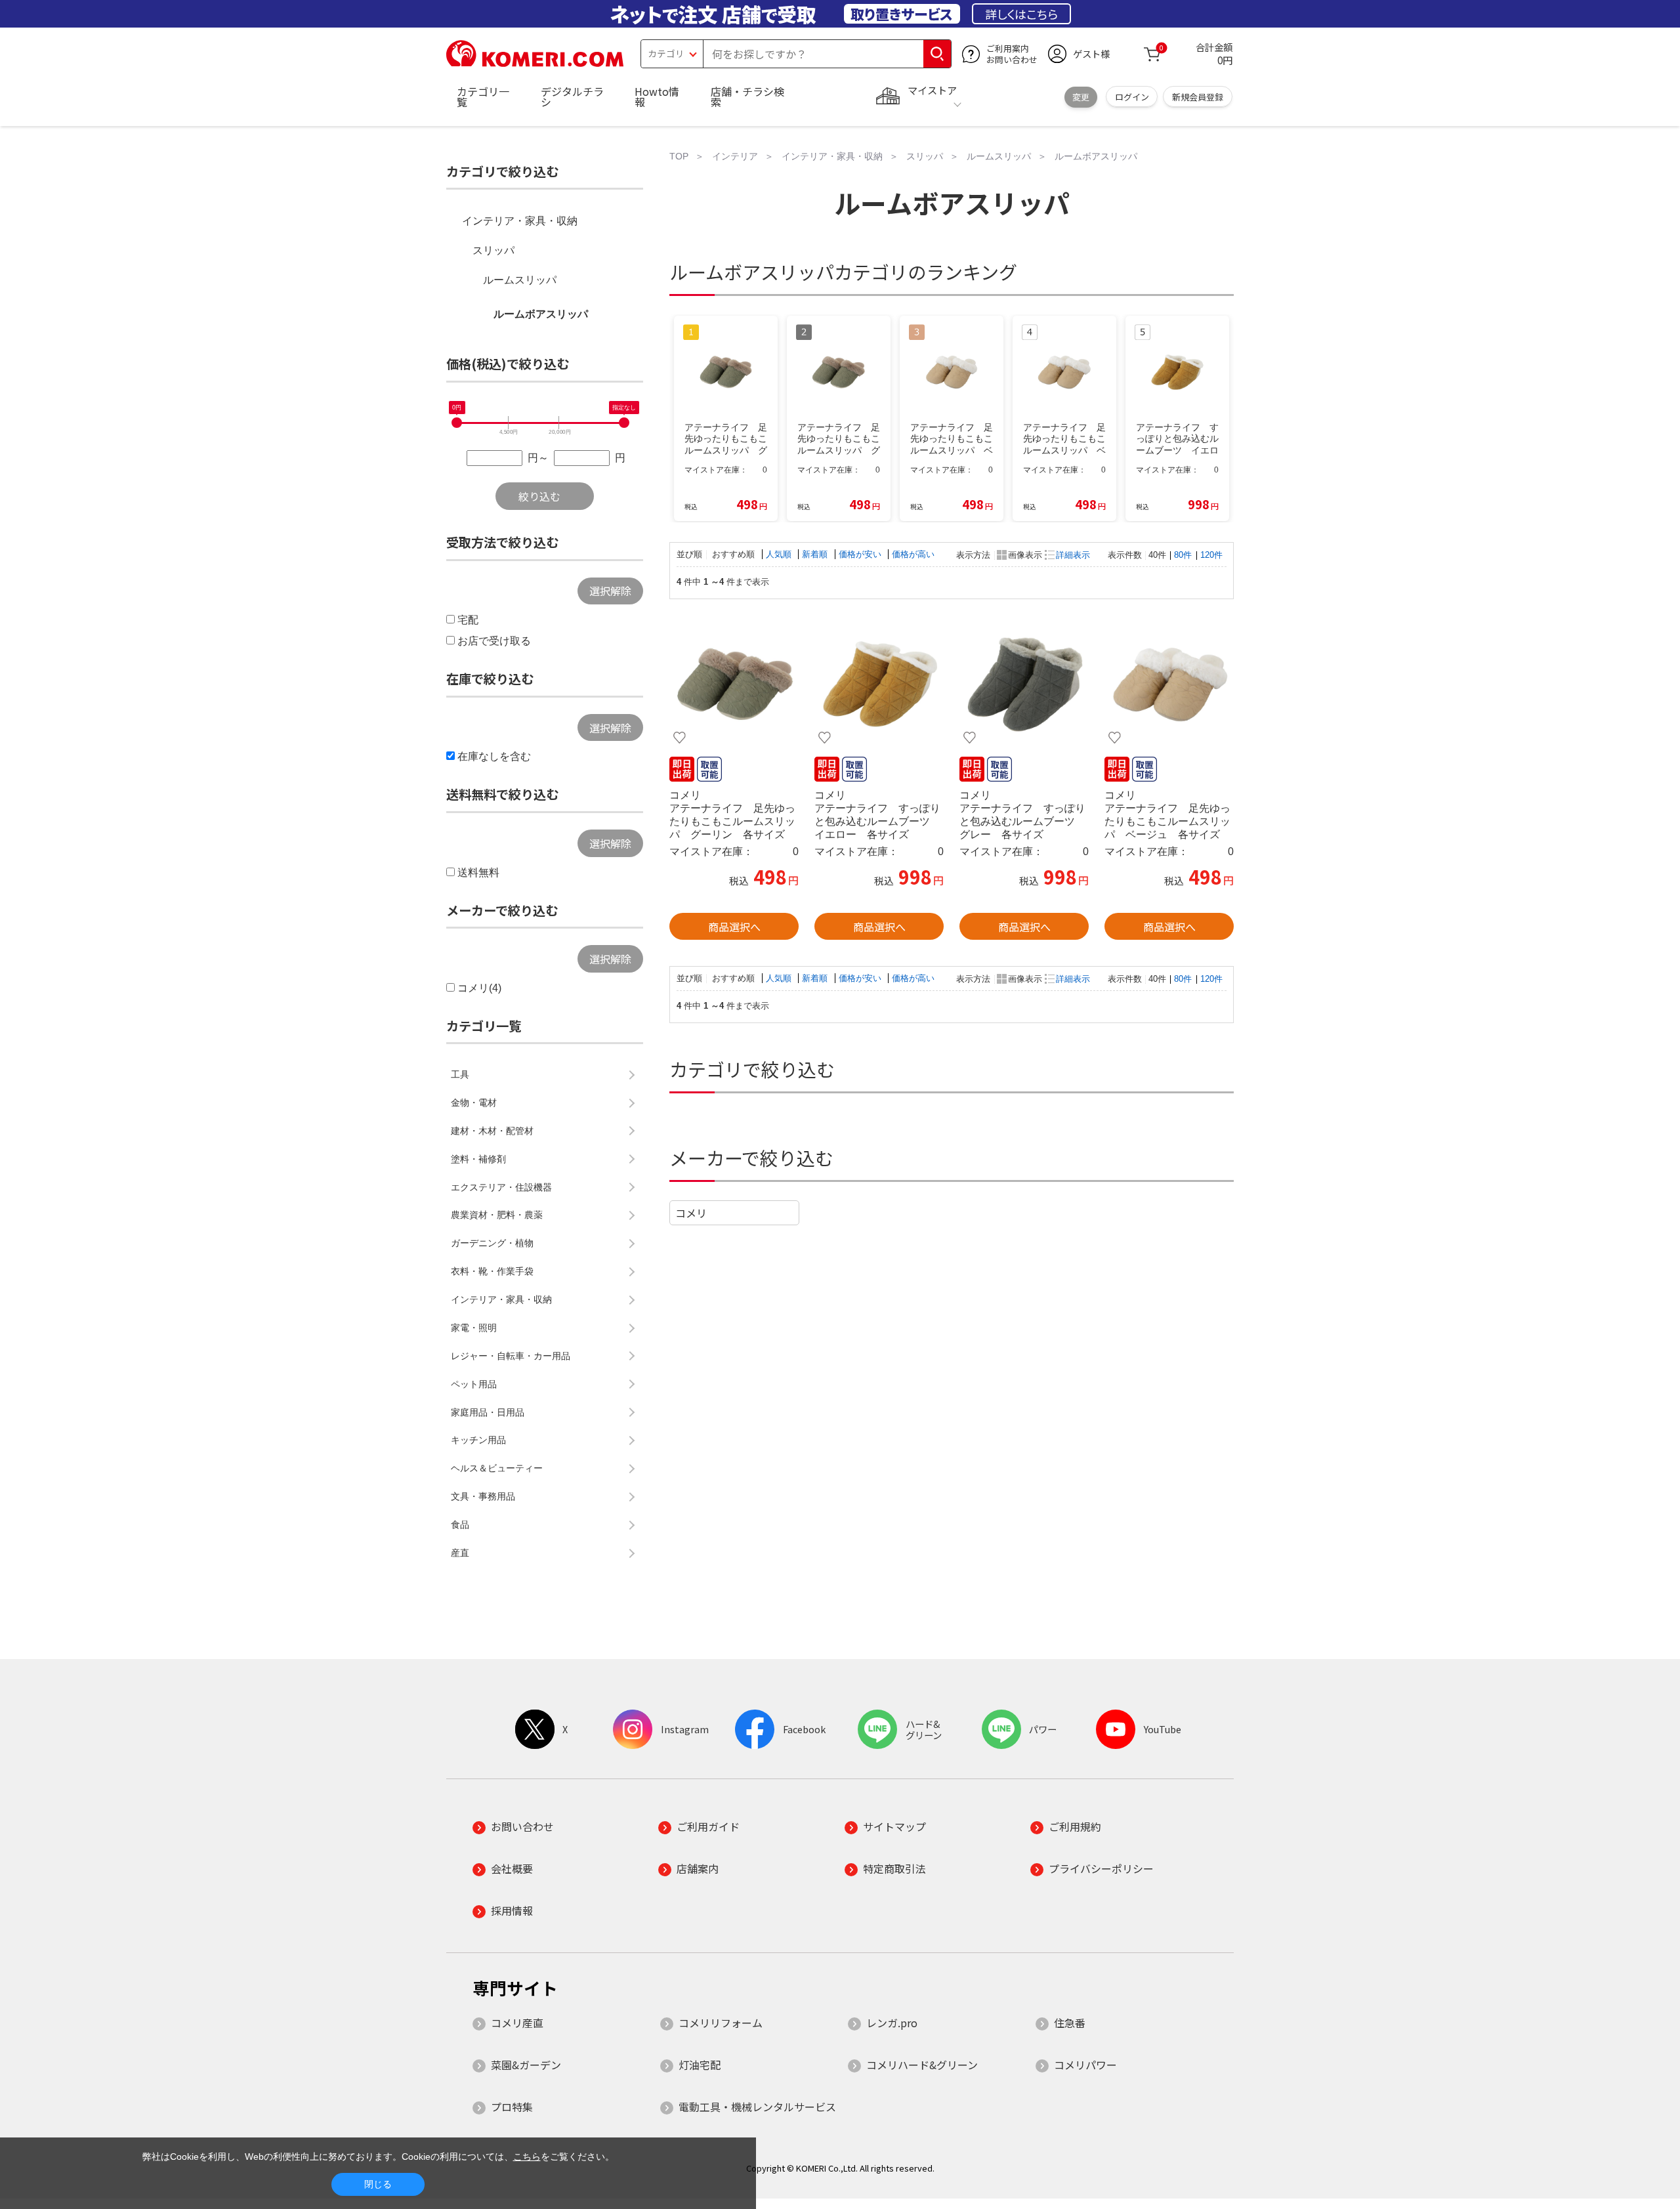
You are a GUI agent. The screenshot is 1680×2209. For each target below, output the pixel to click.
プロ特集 (512, 2107)
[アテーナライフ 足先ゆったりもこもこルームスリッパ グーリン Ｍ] (734, 684)
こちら (527, 2156)
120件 (1211, 555)
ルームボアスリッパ (541, 314)
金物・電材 (474, 1103)
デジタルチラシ (572, 96)
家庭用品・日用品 (488, 1412)
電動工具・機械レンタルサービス (757, 2107)
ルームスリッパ (520, 280)
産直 (460, 1553)
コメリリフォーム (721, 2023)
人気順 (780, 554)
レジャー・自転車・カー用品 (511, 1356)
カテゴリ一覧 (483, 96)
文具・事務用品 (483, 1496)
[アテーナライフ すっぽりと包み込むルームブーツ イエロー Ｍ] (879, 684)
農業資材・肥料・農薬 (497, 1215)
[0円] (457, 423)
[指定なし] (624, 423)
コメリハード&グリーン (922, 2065)
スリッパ (493, 250)
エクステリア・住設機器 (501, 1187)
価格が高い (913, 554)
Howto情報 (657, 96)
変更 (1081, 97)
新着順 (816, 554)
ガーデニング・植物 (492, 1243)
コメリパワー (1085, 2065)
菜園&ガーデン (526, 2065)
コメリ (691, 1213)
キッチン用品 (478, 1440)
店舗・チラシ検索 (747, 96)
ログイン (1132, 97)
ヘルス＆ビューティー (497, 1468)
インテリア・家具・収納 (520, 221)
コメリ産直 (517, 2023)
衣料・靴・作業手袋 (492, 1271)
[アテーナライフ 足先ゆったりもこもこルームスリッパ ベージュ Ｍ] (1169, 684)
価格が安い (861, 554)
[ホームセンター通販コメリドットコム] (535, 62)
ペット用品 (474, 1384)
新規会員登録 (1198, 97)
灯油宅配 (700, 2065)
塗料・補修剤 (478, 1159)
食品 (460, 1525)
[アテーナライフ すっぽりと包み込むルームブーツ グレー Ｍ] (1024, 684)
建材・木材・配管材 (492, 1131)
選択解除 (610, 591)
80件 (1183, 555)
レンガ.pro (892, 2023)
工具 (460, 1074)
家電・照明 (474, 1328)
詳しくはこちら (1021, 14)
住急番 (1070, 2023)
